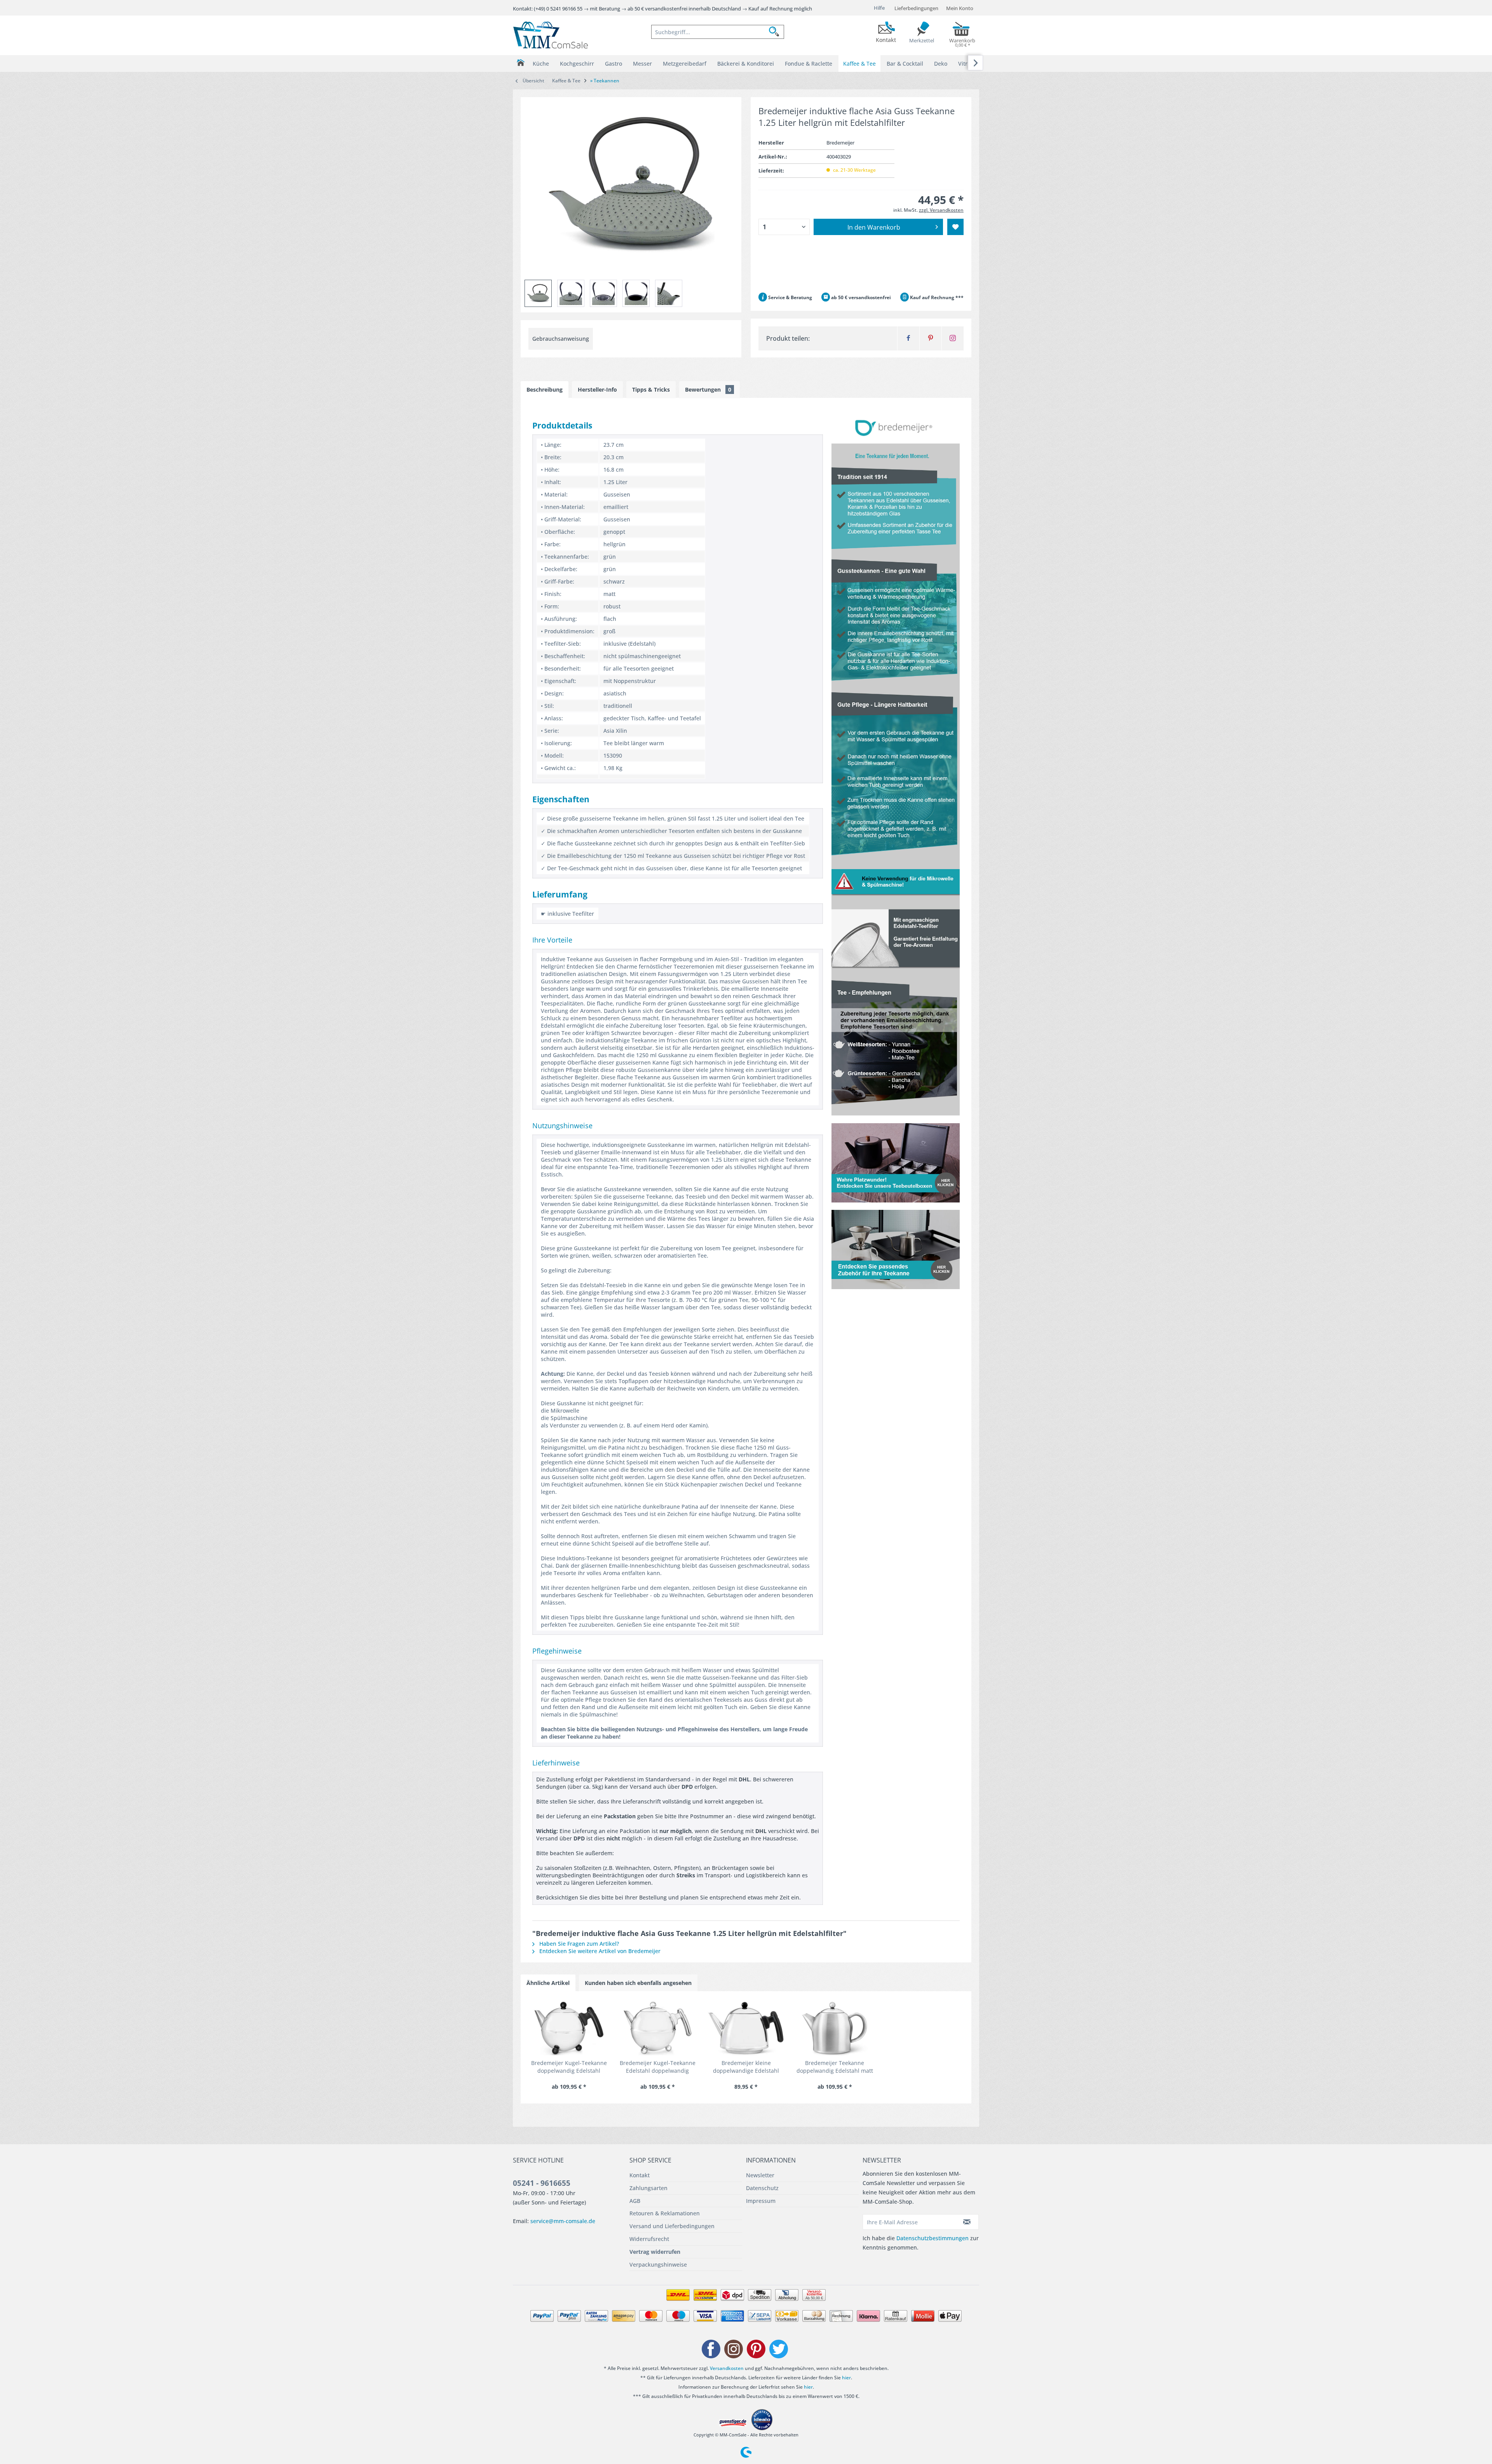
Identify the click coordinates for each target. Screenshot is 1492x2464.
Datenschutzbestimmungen (932, 2238)
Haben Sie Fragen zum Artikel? (578, 1944)
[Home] (520, 63)
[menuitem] (718, 32)
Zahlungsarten (648, 2188)
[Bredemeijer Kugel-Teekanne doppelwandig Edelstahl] (569, 2028)
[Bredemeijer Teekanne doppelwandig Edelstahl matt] (835, 2028)
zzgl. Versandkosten (941, 210)
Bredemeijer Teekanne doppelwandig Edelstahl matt (835, 2067)
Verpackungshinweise (658, 2264)
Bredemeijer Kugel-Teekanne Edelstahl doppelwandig (658, 2067)
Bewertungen (708, 389)
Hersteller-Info (597, 389)
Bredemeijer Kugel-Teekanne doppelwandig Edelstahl (569, 2067)
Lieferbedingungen (916, 8)
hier (846, 2378)
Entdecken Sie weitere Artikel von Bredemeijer (599, 1951)
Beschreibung (545, 389)
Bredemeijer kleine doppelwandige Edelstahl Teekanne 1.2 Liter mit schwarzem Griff (746, 2067)
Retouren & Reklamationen (665, 2213)
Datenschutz (762, 2188)
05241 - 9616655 (542, 2183)
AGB (635, 2201)
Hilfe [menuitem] (879, 8)
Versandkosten (727, 2368)
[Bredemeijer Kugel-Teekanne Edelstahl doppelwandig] (657, 2028)
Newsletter (760, 2175)
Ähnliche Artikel (548, 1983)
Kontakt (640, 2175)
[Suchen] (776, 32)
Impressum (761, 2201)
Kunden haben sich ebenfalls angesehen (638, 1983)
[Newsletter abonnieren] (967, 2222)
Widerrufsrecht (649, 2239)
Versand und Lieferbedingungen (672, 2226)
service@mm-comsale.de (563, 2221)
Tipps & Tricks (651, 389)
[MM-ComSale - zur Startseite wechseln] (551, 35)
